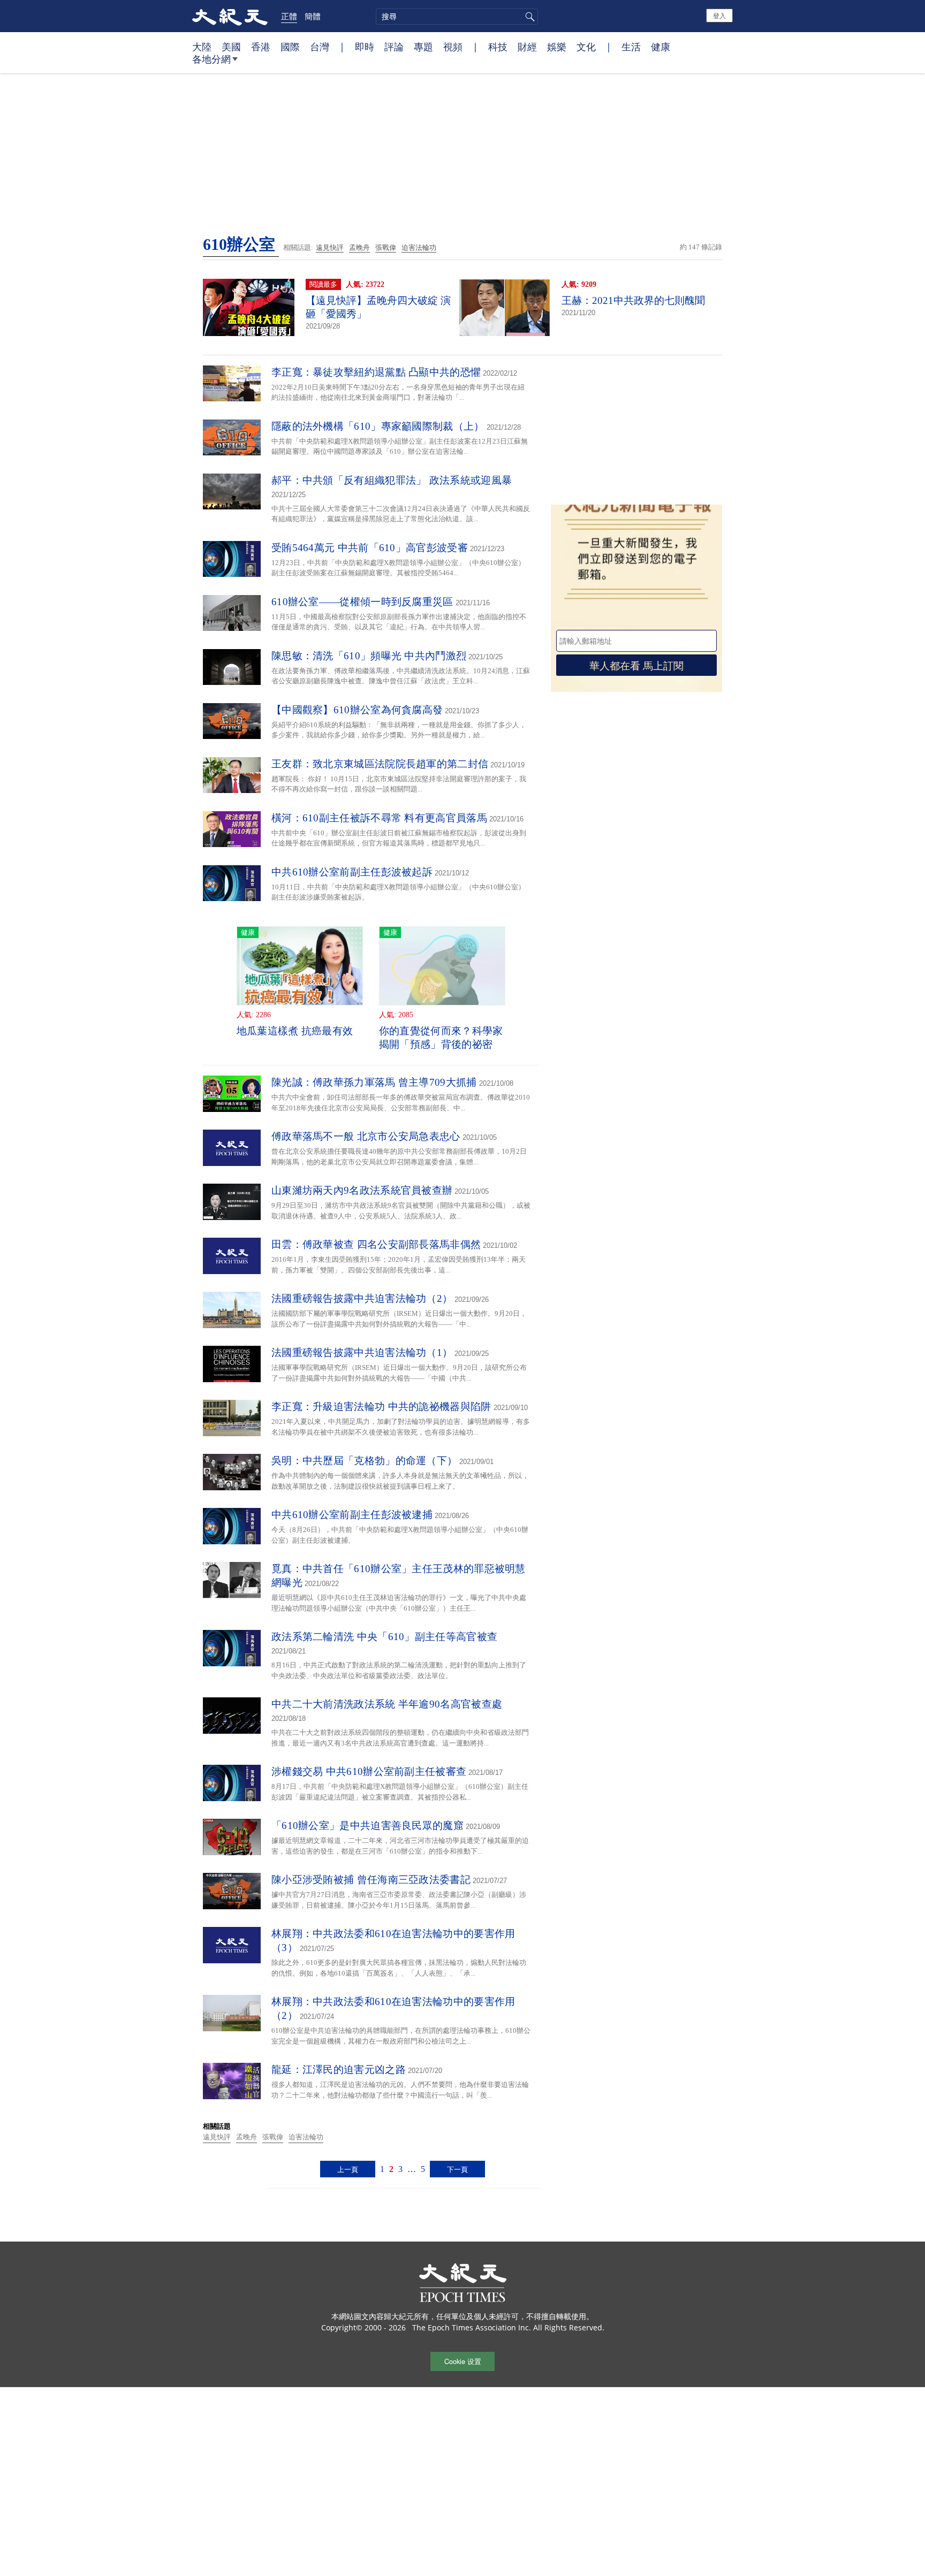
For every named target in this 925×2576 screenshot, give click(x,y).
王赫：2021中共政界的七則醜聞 (633, 300)
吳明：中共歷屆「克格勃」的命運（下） (364, 1461)
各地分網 (211, 59)
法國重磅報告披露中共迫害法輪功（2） (362, 1298)
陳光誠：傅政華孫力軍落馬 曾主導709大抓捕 (374, 1082)
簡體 (313, 16)
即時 (365, 47)
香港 (261, 47)
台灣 (320, 47)
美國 (231, 47)
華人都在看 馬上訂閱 (636, 665)
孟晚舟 (359, 247)
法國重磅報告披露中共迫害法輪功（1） (362, 1352)
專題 (423, 47)
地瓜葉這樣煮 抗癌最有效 (295, 1031)
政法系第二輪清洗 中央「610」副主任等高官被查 (384, 1637)
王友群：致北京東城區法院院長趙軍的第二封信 (380, 764)
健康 (661, 47)
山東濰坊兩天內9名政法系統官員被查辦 (362, 1190)
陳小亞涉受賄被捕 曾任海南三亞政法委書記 (371, 1880)
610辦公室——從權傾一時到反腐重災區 (362, 602)
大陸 (202, 47)
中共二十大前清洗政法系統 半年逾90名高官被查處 (387, 1704)
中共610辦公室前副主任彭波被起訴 (352, 872)
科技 (498, 47)
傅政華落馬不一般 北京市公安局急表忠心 (366, 1136)
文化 (586, 47)
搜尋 (528, 17)
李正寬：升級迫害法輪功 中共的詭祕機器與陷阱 (381, 1407)
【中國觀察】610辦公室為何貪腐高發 (357, 710)
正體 (289, 16)
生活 (631, 47)
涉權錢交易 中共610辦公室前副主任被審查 (369, 1771)
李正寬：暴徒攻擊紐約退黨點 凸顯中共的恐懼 (376, 372)
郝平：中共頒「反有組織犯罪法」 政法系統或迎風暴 (392, 480)
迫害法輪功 (419, 247)
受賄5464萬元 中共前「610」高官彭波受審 (370, 548)
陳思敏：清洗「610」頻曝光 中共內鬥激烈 (369, 656)
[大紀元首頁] (230, 16)
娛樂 (557, 47)
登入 (719, 15)
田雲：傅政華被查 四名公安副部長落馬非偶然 (376, 1244)
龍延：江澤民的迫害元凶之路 (339, 2070)
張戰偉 (386, 247)
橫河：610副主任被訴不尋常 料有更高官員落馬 (379, 818)
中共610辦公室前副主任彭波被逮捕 (352, 1515)
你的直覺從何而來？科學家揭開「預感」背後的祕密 (441, 1038)
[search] (457, 17)
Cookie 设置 (463, 2361)
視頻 (453, 47)
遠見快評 (330, 247)
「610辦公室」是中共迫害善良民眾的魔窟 (367, 1826)
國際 (290, 47)
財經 (527, 47)
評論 (394, 47)
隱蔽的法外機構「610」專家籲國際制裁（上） (378, 426)
